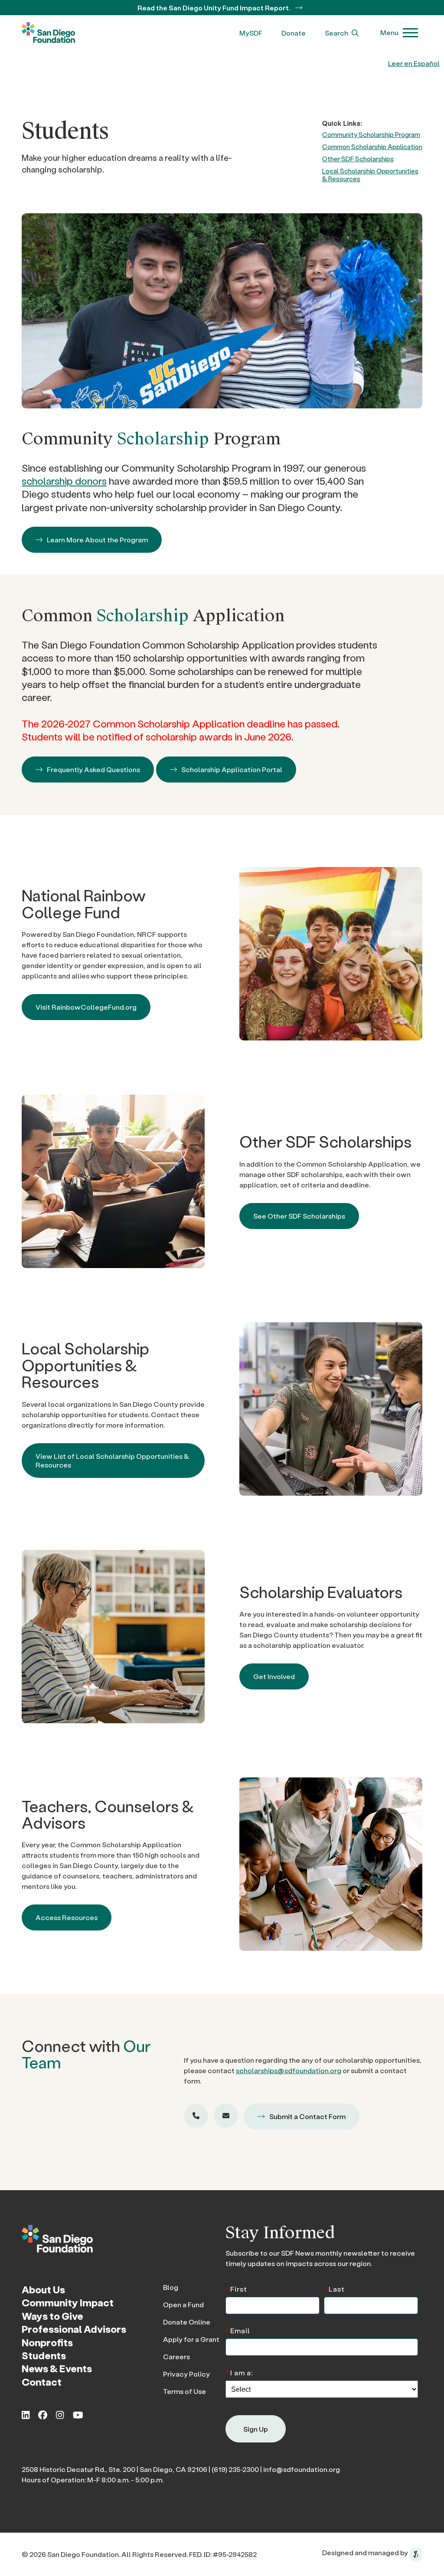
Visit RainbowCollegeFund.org (86, 1007)
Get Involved (274, 1676)
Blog (171, 2287)
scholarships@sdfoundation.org (289, 2070)
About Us (43, 2289)
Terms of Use (184, 2391)
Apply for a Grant (191, 2339)
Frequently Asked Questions (93, 769)
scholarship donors (64, 481)
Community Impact (68, 2303)
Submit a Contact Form (307, 2116)
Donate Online (187, 2322)
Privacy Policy (186, 2374)
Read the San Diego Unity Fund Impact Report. (215, 8)
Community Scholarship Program (371, 134)
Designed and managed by (366, 2553)
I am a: (239, 2372)
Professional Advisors (74, 2329)
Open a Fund (183, 2304)
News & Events (57, 2369)
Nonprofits (47, 2342)
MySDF (251, 33)
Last (334, 2288)
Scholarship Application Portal (232, 769)
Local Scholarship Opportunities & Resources (370, 175)
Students (44, 2355)
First (236, 2288)
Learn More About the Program (97, 540)
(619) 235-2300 (235, 2469)
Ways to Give (52, 2316)
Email (238, 2330)
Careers (176, 2356)
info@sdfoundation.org (302, 2469)
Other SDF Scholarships (358, 159)
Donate (294, 33)
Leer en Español (414, 63)
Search (337, 33)
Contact (42, 2382)
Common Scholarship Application (372, 147)
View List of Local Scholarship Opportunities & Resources (112, 1460)
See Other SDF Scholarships (299, 1216)
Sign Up (256, 2429)
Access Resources (67, 1917)
